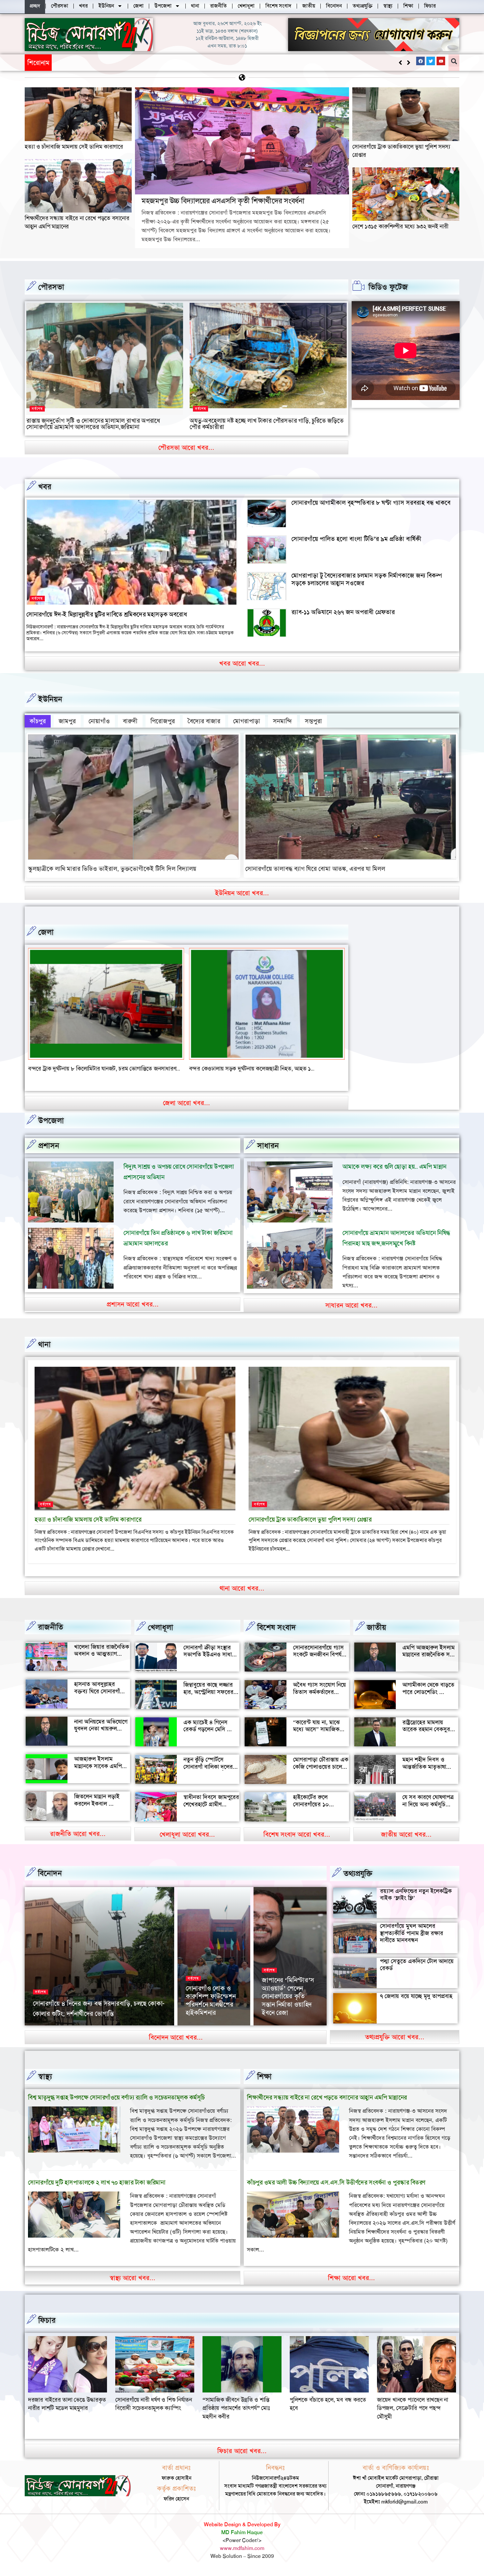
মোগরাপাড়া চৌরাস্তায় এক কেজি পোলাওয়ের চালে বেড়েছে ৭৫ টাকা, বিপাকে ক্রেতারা (321, 1779)
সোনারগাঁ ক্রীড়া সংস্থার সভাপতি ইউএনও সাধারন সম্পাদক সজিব (211, 1663)
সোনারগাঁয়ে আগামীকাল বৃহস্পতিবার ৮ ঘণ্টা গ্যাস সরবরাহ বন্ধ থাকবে (371, 503)
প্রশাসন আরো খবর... (133, 1312)
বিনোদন (50, 1881)
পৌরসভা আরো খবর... (186, 447)
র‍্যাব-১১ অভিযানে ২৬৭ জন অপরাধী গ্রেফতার (343, 612)
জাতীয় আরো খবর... (406, 1843)
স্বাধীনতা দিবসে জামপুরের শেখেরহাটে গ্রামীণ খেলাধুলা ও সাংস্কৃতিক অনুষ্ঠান (211, 1816)
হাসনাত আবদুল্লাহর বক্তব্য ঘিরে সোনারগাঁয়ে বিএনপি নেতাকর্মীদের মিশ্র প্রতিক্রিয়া (102, 1703)
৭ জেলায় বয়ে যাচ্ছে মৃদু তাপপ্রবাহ (416, 2005)
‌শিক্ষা (264, 2085)
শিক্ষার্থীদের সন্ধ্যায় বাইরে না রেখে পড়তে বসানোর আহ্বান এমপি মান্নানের (327, 2106)
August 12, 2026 (203, 2032)
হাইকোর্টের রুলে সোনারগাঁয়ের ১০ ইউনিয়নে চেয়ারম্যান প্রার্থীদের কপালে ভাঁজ (317, 1816)
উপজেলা (51, 1129)
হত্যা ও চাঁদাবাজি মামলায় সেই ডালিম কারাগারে (74, 147)
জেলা (46, 932)
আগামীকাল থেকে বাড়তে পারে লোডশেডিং (428, 1697)
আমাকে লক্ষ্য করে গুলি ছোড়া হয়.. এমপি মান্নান (394, 1175)
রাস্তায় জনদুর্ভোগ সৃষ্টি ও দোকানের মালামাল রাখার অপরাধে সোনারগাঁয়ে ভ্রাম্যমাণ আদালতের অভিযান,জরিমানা (93, 424)
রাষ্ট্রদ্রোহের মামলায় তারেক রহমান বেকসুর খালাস (426, 1738)
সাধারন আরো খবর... (351, 1313)
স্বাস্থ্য (45, 2085)
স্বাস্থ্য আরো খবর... (133, 2286)
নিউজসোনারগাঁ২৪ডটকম (54, 2032)
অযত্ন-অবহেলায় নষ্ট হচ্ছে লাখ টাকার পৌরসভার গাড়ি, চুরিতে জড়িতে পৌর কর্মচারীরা (267, 424)
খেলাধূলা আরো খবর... (187, 1843)
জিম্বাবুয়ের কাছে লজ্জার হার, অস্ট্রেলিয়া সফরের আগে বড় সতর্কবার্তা (208, 1700)
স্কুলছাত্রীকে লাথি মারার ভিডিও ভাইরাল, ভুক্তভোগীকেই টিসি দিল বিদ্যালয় (112, 869)
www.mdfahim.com (242, 2556)
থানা (44, 1353)
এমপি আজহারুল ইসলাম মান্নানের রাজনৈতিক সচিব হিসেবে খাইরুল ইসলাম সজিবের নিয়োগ (430, 1666)
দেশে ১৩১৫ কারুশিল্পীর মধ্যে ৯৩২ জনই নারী (400, 226)
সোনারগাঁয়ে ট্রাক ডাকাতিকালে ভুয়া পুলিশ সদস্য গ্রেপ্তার (310, 1528)
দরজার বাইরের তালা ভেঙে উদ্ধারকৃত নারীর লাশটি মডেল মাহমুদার (242, 2412)
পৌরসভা (51, 287)
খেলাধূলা (161, 1636)
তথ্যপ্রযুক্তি (358, 1882)
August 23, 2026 (97, 2032)
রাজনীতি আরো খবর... (78, 1842)
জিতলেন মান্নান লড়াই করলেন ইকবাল (97, 1808)
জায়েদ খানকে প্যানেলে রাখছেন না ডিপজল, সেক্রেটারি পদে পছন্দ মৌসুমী (151, 2416)
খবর (45, 487)
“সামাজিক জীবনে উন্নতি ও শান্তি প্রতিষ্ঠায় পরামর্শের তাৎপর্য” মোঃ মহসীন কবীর (411, 2416)
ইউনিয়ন (50, 699)
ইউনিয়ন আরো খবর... (242, 893)
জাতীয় (376, 1636)
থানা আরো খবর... (242, 1596)
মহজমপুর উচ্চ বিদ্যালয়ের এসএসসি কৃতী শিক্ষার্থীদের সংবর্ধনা (126, 62)
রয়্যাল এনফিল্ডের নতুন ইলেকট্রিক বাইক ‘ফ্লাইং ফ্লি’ (416, 1903)
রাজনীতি (51, 1635)
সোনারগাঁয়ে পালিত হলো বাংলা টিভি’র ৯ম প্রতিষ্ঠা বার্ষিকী (356, 539)
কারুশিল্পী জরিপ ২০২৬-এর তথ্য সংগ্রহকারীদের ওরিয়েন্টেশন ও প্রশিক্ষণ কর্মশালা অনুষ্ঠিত (290, 2004)
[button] (408, 63)
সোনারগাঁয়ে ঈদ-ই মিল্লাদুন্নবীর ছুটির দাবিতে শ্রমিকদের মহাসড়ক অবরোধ (107, 614)
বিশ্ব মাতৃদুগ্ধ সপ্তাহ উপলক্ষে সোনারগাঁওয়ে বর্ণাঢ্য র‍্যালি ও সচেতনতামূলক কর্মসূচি (116, 2106)
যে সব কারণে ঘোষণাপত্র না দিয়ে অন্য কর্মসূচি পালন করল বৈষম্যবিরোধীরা (428, 1816)
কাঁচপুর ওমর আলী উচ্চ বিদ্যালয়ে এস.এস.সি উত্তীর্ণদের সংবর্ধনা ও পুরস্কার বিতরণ (336, 2191)
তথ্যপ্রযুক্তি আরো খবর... (395, 2045)
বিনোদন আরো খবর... (176, 2046)
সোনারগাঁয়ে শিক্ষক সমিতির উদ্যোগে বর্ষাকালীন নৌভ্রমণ (208, 2013)
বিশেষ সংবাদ (277, 1636)
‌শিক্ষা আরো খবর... (351, 2286)
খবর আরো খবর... (242, 663)
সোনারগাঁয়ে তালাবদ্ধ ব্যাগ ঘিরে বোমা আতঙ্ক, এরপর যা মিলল (315, 869)
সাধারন (268, 1154)
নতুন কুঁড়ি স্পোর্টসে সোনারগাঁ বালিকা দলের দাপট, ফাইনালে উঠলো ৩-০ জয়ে (208, 1779)
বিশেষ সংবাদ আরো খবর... (297, 1843)
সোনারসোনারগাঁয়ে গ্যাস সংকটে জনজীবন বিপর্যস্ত (319, 1659)
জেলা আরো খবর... (187, 1111)
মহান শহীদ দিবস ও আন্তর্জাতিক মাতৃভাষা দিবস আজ (424, 1775)
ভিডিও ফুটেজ (388, 287)
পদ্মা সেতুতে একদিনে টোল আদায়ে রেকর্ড (417, 1973)
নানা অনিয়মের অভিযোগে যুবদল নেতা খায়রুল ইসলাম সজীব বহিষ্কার (101, 1737)
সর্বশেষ (37, 409)
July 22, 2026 (277, 2032)
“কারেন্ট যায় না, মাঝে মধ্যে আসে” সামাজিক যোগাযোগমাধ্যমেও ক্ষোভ (320, 1738)
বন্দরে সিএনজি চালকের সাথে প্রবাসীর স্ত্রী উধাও (78, 1069)
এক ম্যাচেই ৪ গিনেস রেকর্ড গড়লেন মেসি (205, 1734)
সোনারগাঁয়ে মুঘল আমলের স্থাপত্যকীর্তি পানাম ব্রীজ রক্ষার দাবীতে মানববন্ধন (412, 1941)
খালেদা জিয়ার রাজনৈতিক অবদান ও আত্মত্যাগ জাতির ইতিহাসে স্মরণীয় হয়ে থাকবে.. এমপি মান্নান (102, 1666)
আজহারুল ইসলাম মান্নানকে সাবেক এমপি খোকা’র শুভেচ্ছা (98, 1775)
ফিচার (47, 2329)
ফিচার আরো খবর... (242, 2459)
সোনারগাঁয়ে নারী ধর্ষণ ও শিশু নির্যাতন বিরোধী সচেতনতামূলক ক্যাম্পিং (328, 2412)
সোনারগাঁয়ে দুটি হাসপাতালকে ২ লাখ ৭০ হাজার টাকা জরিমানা (97, 2191)
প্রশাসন (49, 1154)
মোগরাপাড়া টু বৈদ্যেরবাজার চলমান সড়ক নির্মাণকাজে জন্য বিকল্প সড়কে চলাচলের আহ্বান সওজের (367, 579)
